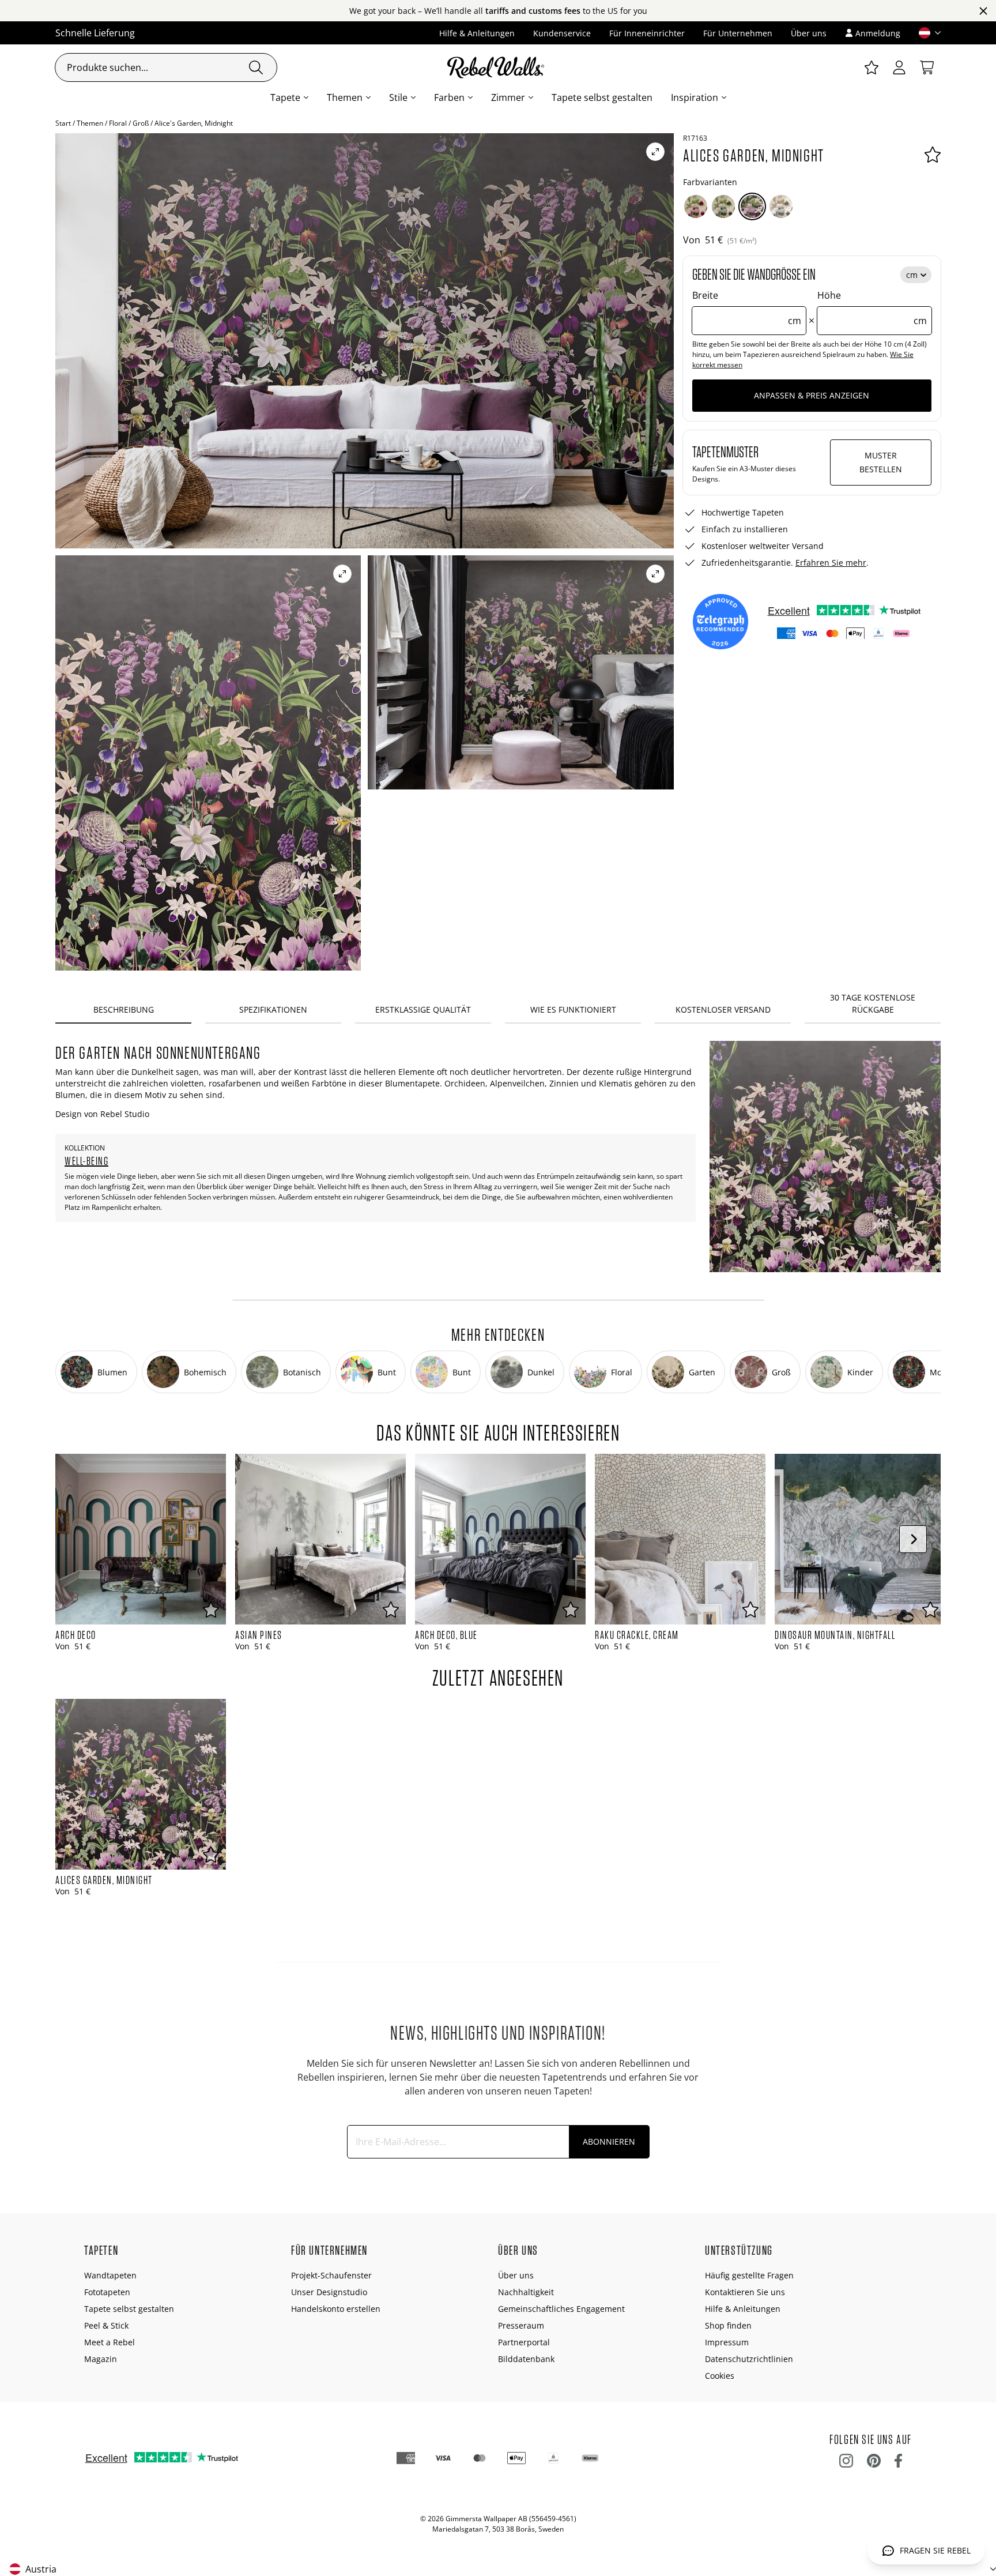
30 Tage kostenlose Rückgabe (873, 1003)
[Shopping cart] (927, 67)
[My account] (899, 67)
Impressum (727, 2342)
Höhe (872, 308)
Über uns (809, 33)
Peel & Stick (106, 2325)
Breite (747, 308)
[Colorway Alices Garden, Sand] (781, 206)
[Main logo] (498, 67)
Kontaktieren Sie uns (745, 2292)
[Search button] (256, 67)
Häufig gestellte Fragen (749, 2275)
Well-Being (86, 1161)
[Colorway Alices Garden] (696, 206)
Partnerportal (524, 2342)
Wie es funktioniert (573, 1009)
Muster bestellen (881, 462)
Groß (141, 123)
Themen (345, 97)
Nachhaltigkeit (526, 2292)
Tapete (285, 97)
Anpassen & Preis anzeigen (812, 395)
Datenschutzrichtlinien (749, 2359)
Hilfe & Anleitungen (477, 33)
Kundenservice (562, 33)
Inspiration (695, 97)
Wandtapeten (110, 2275)
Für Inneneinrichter (647, 33)
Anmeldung (878, 33)
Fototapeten (107, 2292)
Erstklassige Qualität (423, 1009)
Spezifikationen (273, 1009)
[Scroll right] (913, 1539)
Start (63, 123)
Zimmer (508, 97)
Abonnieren (609, 2141)
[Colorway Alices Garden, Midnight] (752, 206)
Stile (398, 97)
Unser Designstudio (329, 2292)
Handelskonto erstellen (336, 2309)
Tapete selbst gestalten (602, 97)
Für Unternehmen (738, 33)
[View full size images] (655, 152)
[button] (925, 33)
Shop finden (728, 2325)
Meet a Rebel (110, 2342)
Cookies (720, 2376)
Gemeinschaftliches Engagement (561, 2309)
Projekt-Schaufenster (331, 2275)
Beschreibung (124, 1009)
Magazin (101, 2359)
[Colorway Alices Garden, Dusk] (723, 206)
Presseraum (521, 2325)
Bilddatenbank (526, 2359)
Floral (118, 123)
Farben (449, 97)
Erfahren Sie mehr (831, 563)
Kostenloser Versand (723, 1009)
